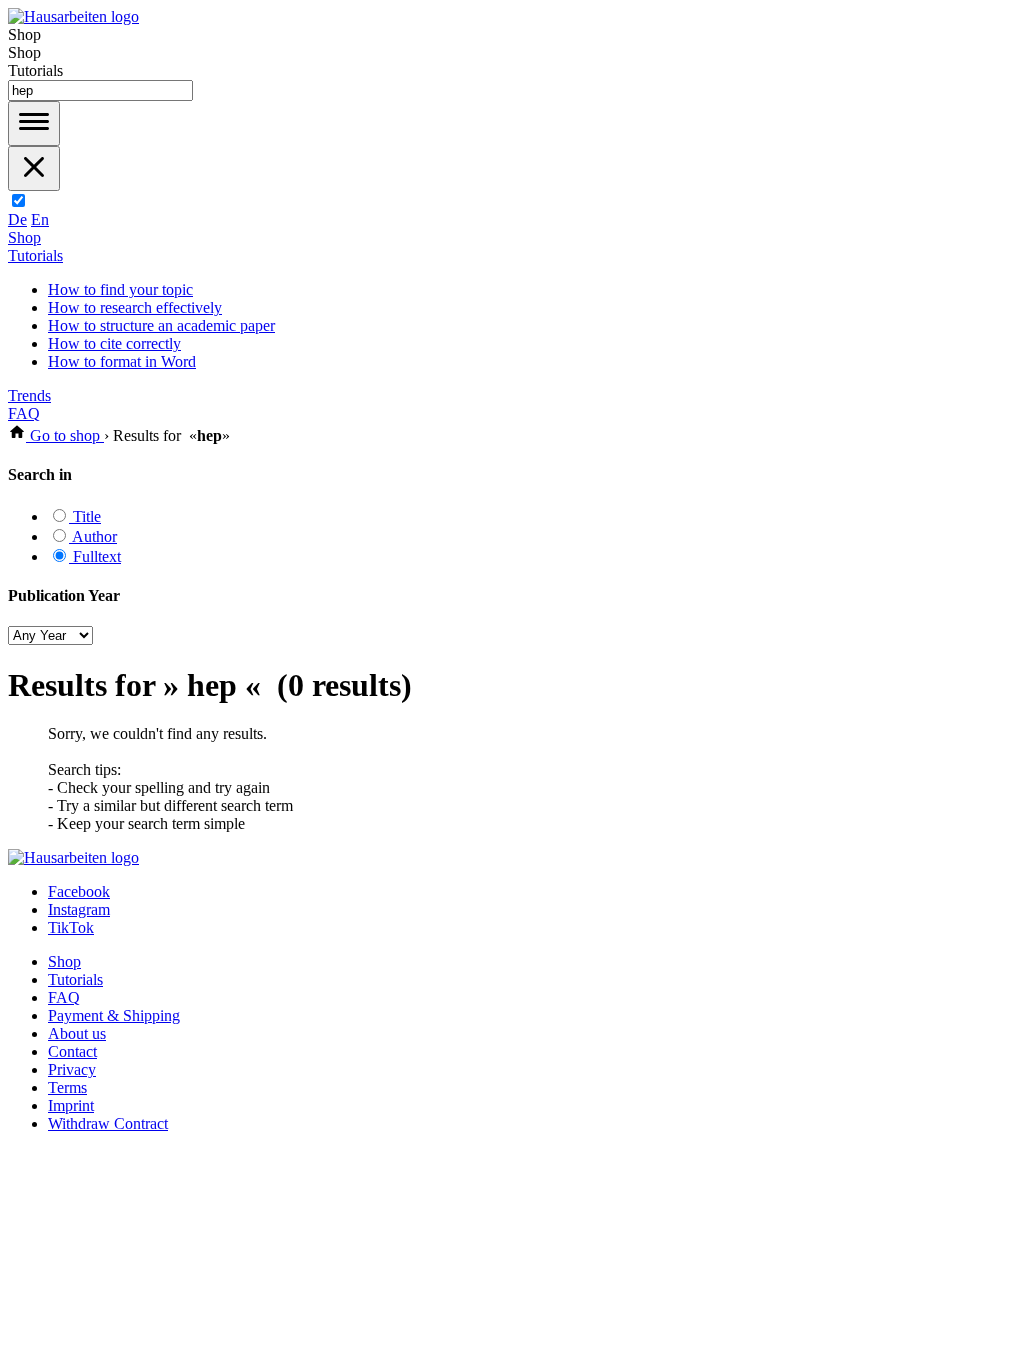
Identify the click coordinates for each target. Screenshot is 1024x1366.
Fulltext (95, 556)
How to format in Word (122, 361)
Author (93, 536)
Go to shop (65, 435)
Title (85, 516)
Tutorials (35, 255)
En (40, 219)
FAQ (24, 413)
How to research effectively (135, 307)
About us (77, 1033)
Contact (72, 1051)
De (17, 219)
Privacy (72, 1069)
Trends (29, 395)
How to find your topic (120, 289)
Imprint (71, 1105)
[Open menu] (34, 123)
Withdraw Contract (108, 1123)
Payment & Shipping (114, 1015)
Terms (67, 1087)
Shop (24, 237)
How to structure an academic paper (161, 325)
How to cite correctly (114, 343)
